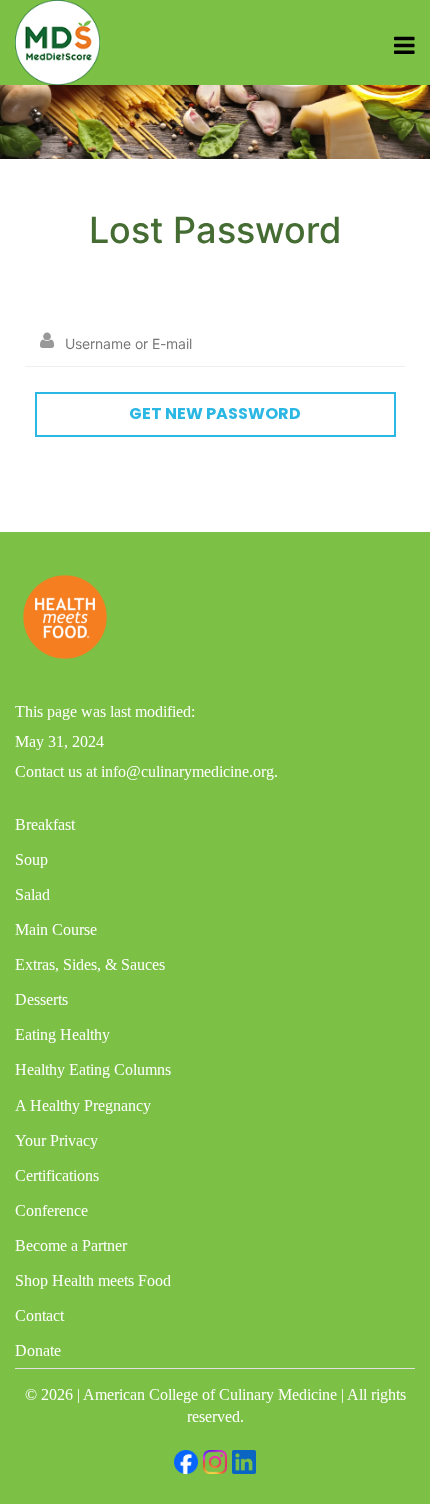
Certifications (57, 1175)
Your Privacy (56, 1140)
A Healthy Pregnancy (83, 1105)
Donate (38, 1350)
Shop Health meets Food (93, 1280)
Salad (32, 894)
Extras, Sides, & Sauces (90, 964)
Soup (31, 859)
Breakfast (45, 824)
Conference (51, 1210)
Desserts (41, 999)
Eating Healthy (62, 1034)
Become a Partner (71, 1245)
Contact (39, 1315)
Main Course (56, 929)
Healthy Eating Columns (93, 1069)
